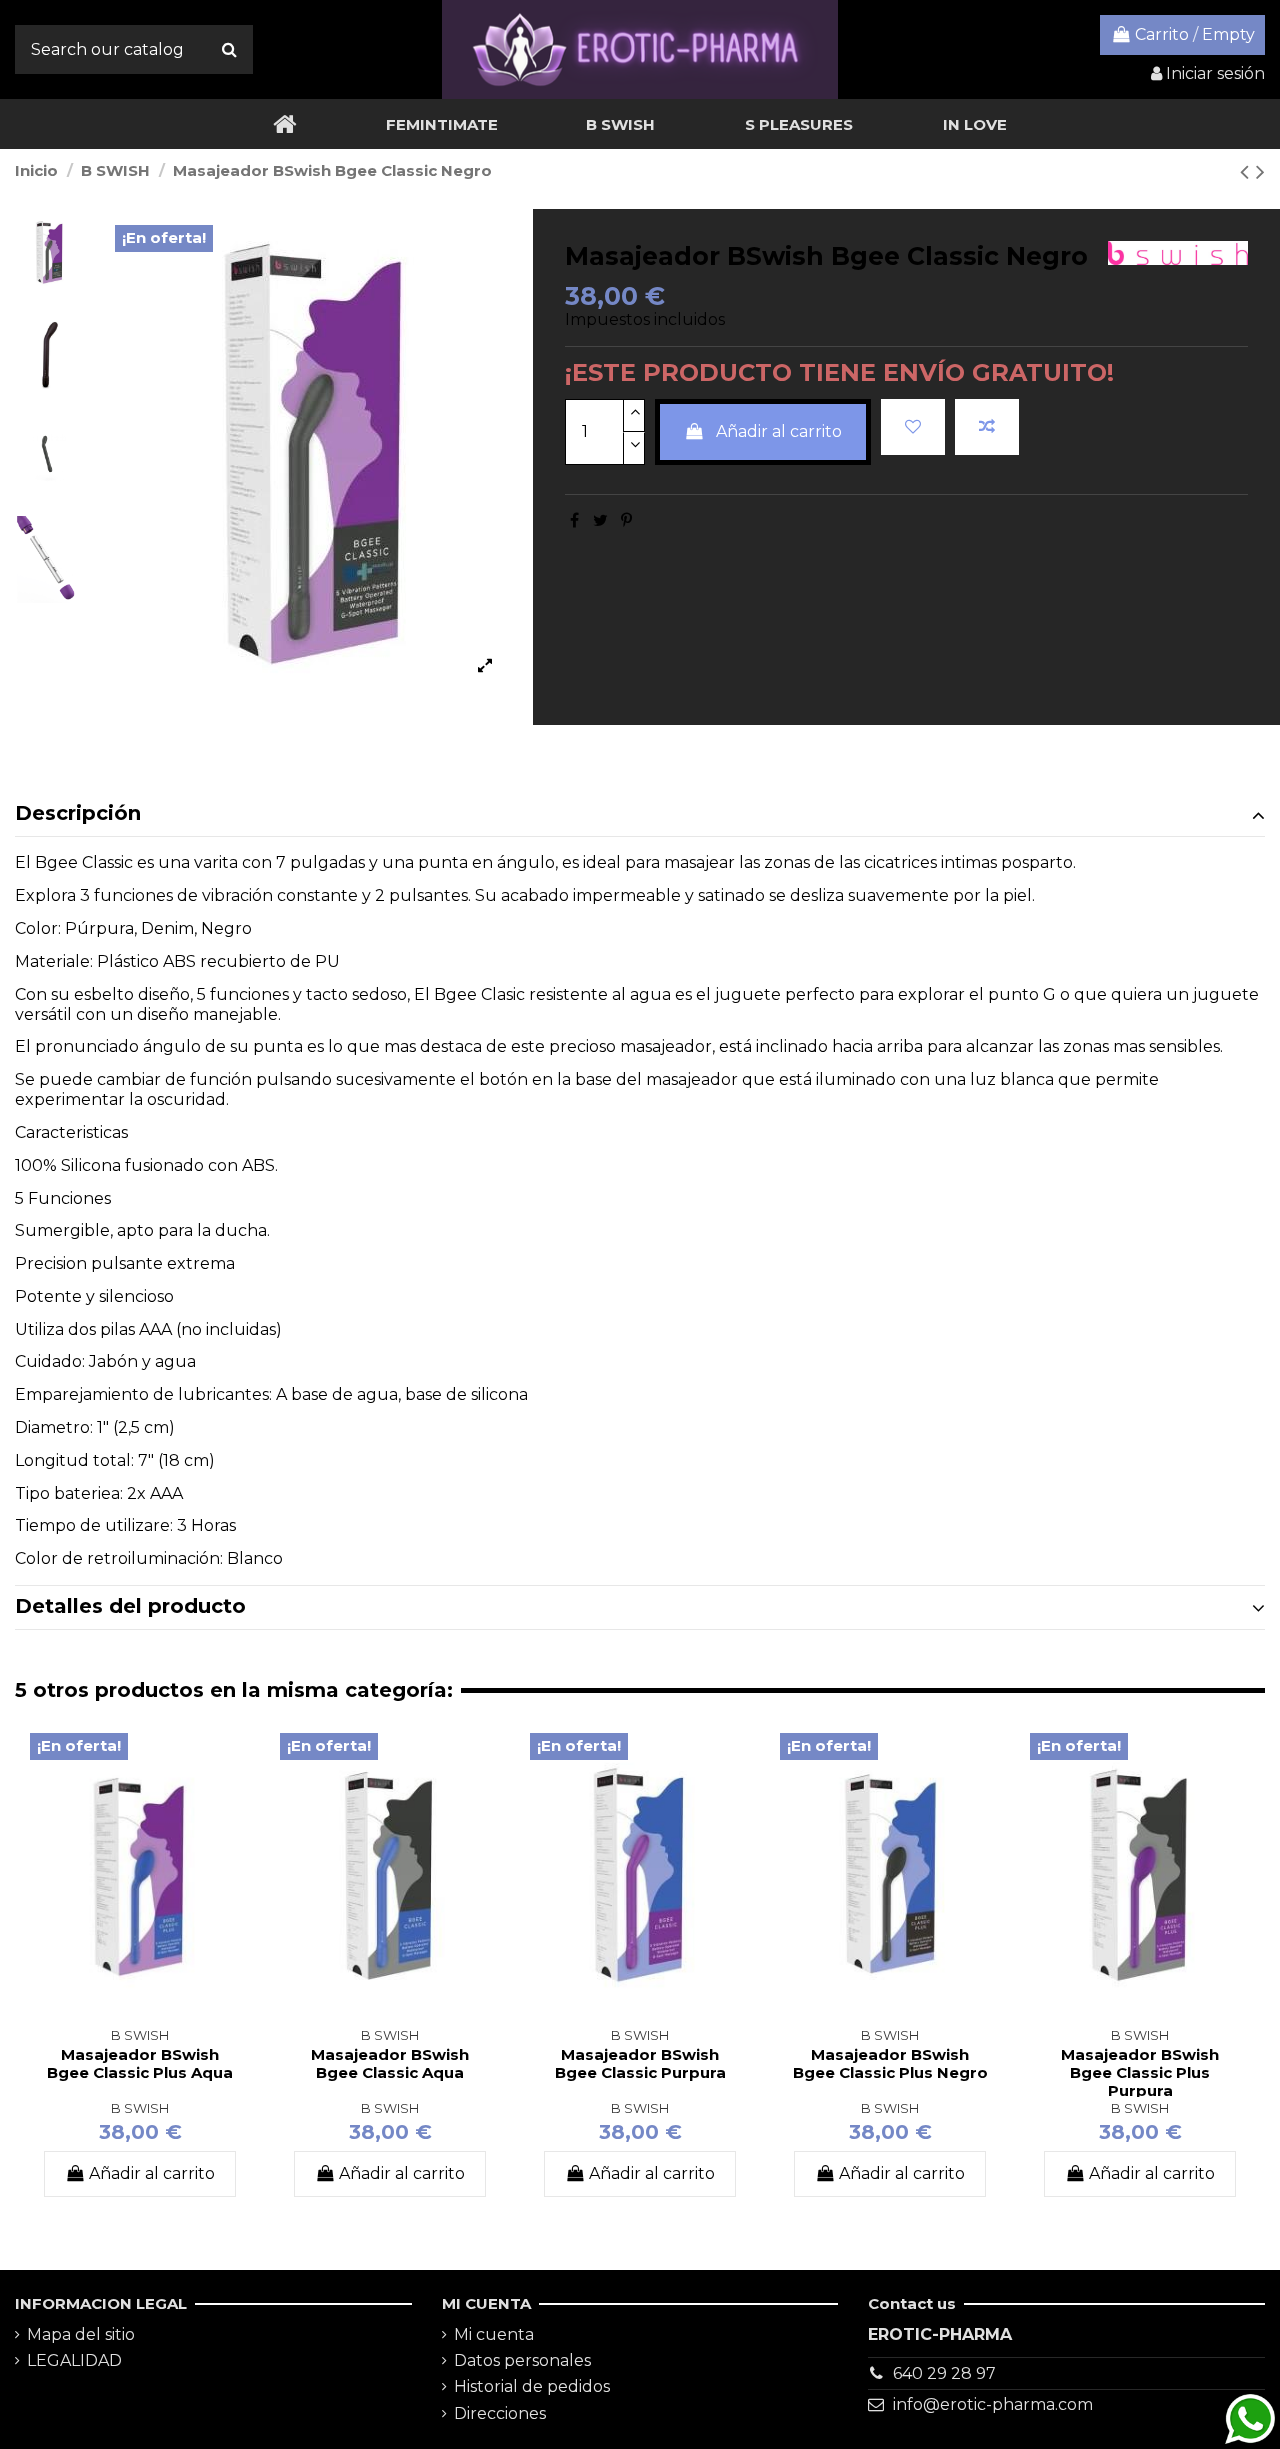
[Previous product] (1248, 171)
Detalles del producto (130, 1606)
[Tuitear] (600, 520)
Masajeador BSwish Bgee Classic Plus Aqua (140, 2063)
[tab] (640, 815)
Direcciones (500, 2413)
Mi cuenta (494, 2334)
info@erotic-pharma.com (993, 2404)
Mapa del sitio (81, 2334)
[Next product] (1260, 171)
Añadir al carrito (779, 431)
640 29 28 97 (944, 2373)
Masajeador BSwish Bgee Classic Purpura (640, 2063)
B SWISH (140, 2108)
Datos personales (522, 2360)
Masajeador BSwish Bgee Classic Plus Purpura (1140, 2072)
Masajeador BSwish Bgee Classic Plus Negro (890, 2063)
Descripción (78, 813)
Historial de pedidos (532, 2386)
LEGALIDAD (74, 2360)
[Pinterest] (626, 520)
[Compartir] (574, 520)
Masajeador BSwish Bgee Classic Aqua (390, 2063)
